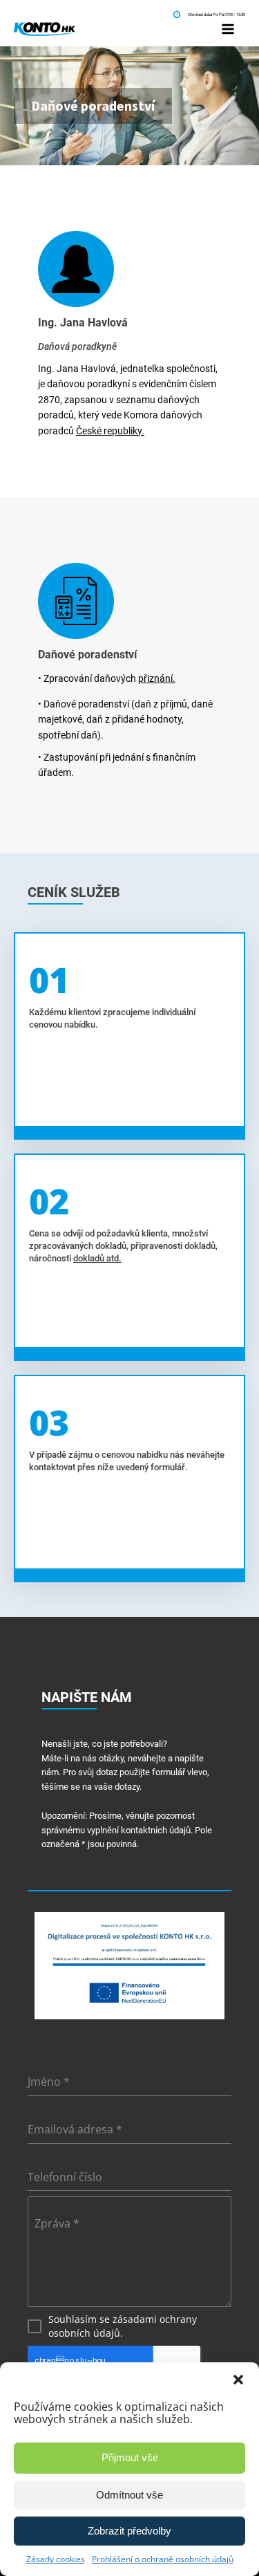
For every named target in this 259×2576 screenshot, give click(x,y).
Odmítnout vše (129, 2495)
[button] (238, 2380)
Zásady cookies (56, 2559)
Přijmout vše (130, 2457)
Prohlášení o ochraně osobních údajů (163, 2559)
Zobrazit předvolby (129, 2531)
